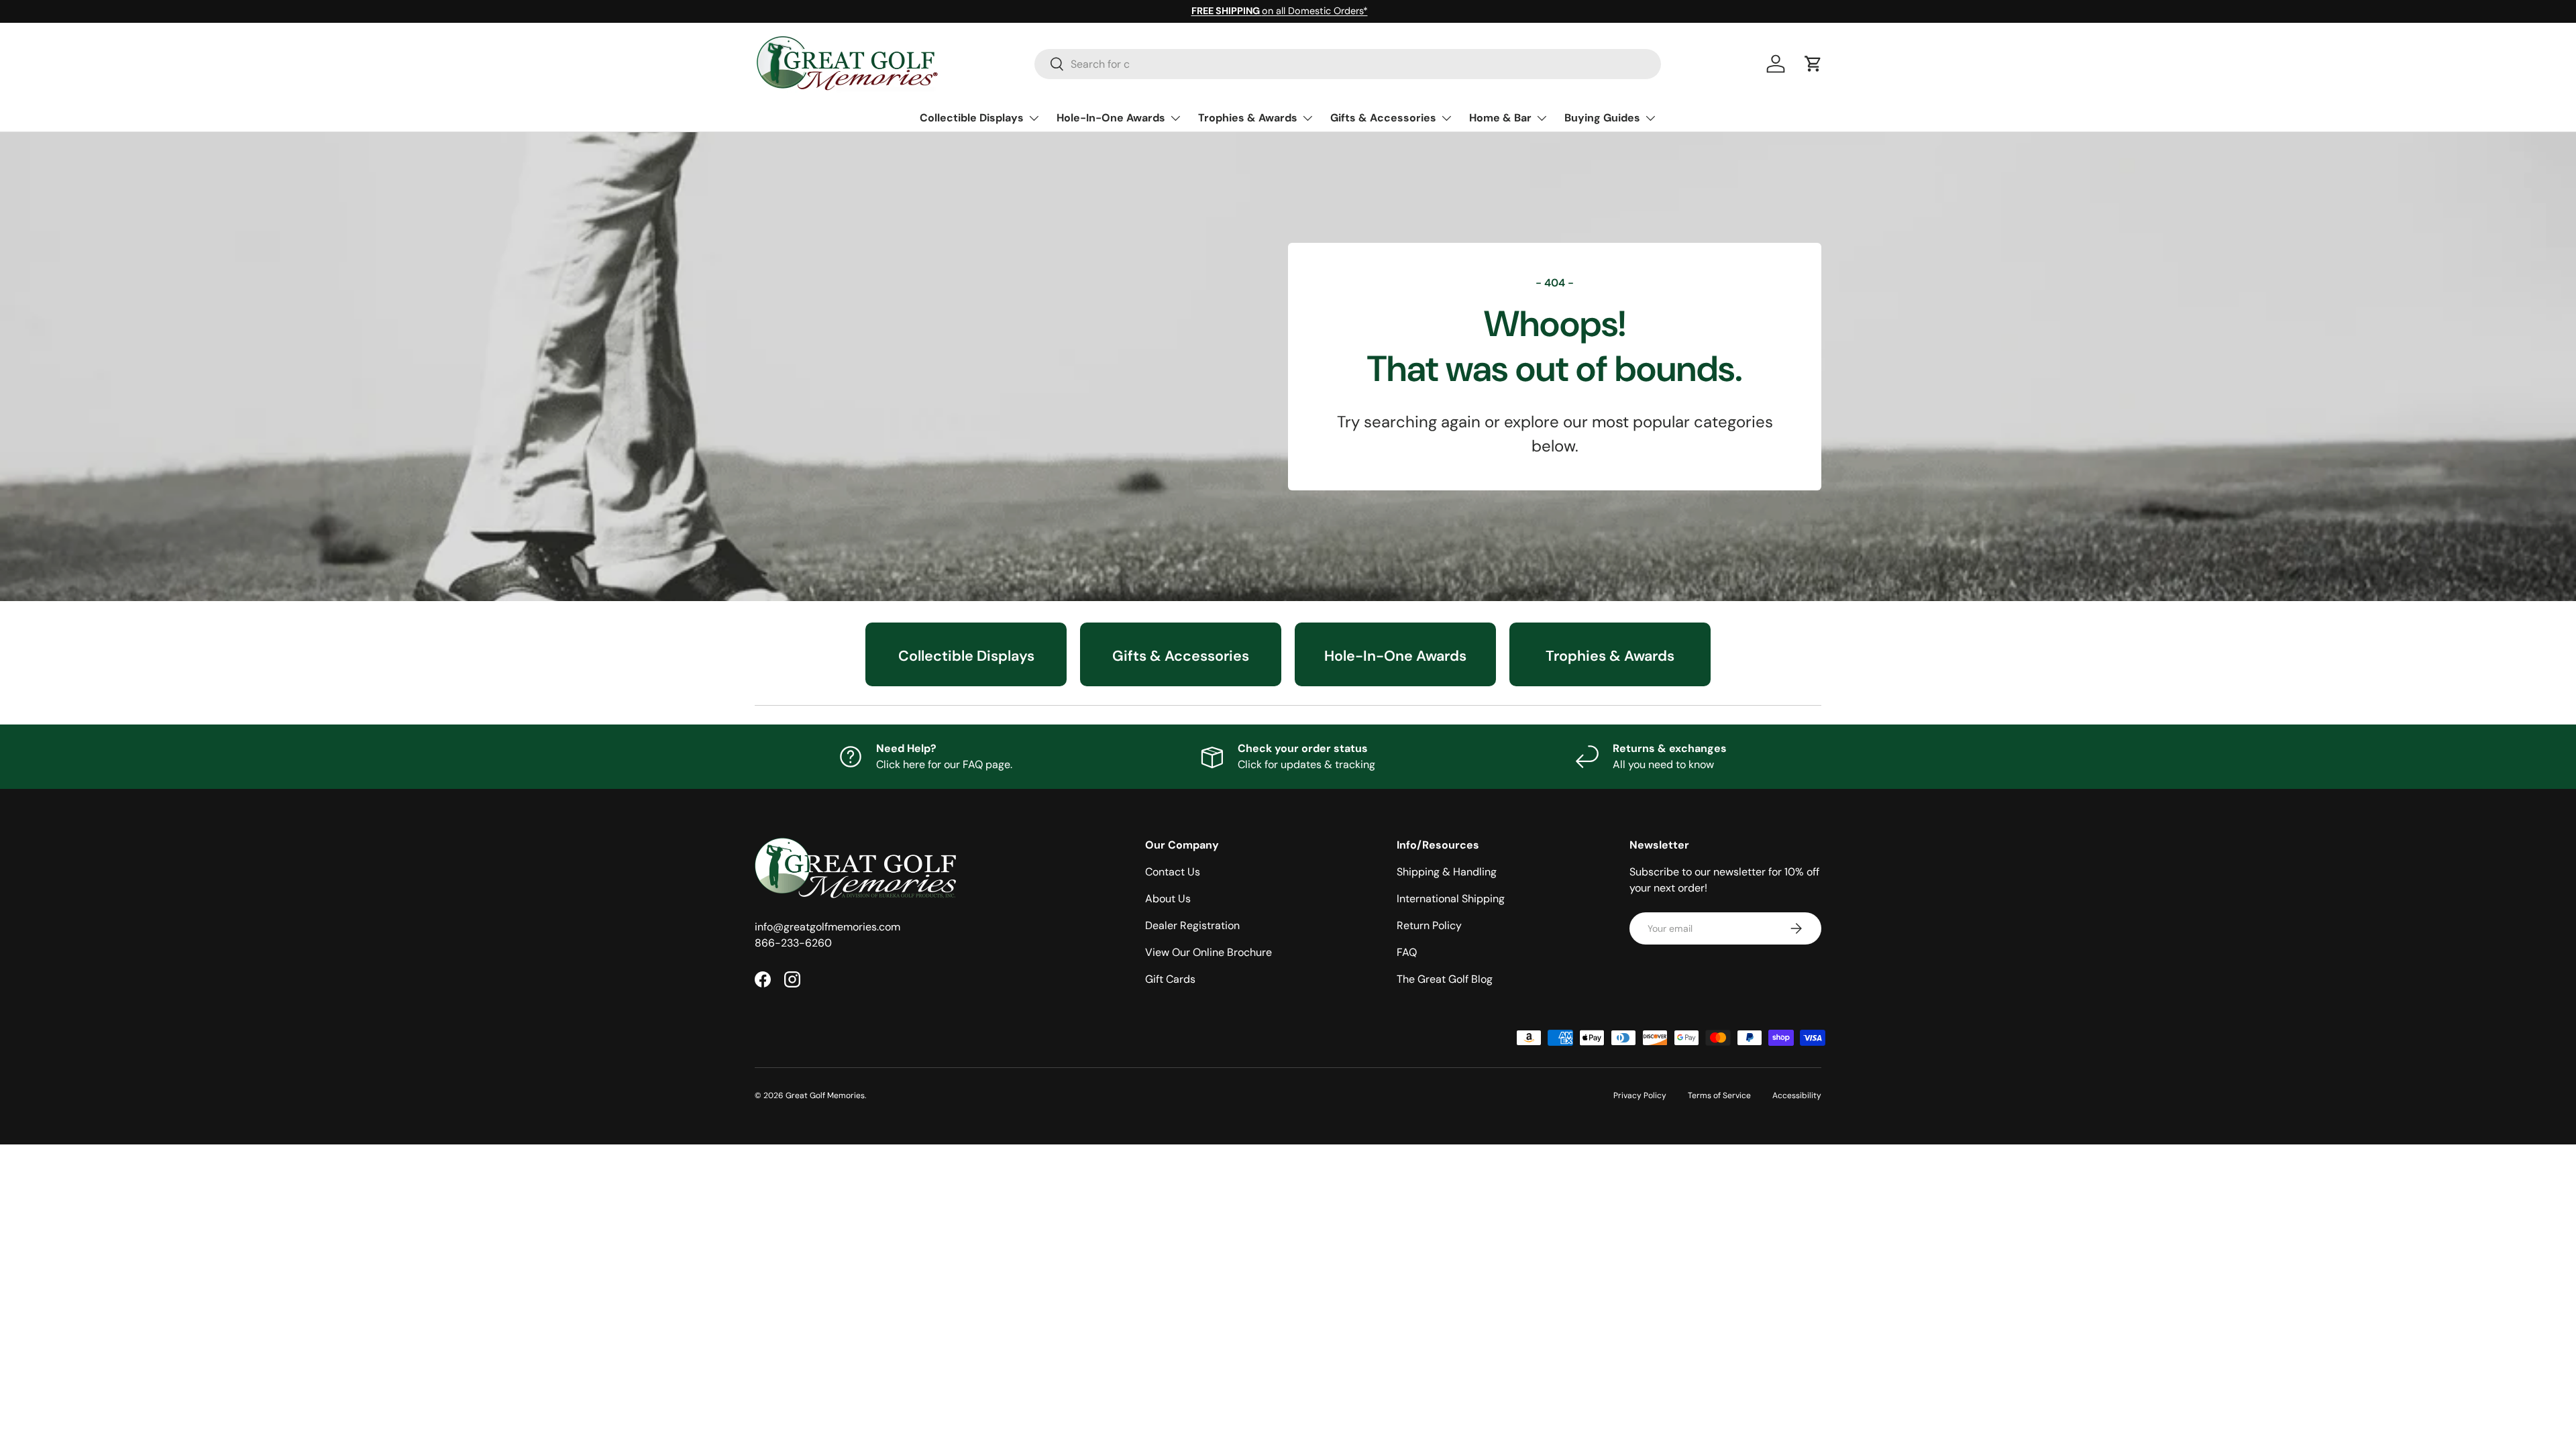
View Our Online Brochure (1209, 952)
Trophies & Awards (1248, 118)
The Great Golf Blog (1445, 979)
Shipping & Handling (1447, 872)
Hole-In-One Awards (1111, 118)
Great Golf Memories (825, 1095)
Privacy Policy (1640, 1095)
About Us (1168, 899)
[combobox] (1348, 64)
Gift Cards (1170, 979)
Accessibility (1797, 1095)
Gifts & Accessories (1383, 118)
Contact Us (1173, 872)
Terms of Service (1719, 1095)
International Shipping (1451, 899)
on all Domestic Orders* (1280, 11)
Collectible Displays (972, 118)
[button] (1813, 64)
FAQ (1407, 952)
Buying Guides (1602, 118)
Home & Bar (1500, 118)
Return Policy (1429, 925)
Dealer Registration (1192, 925)
